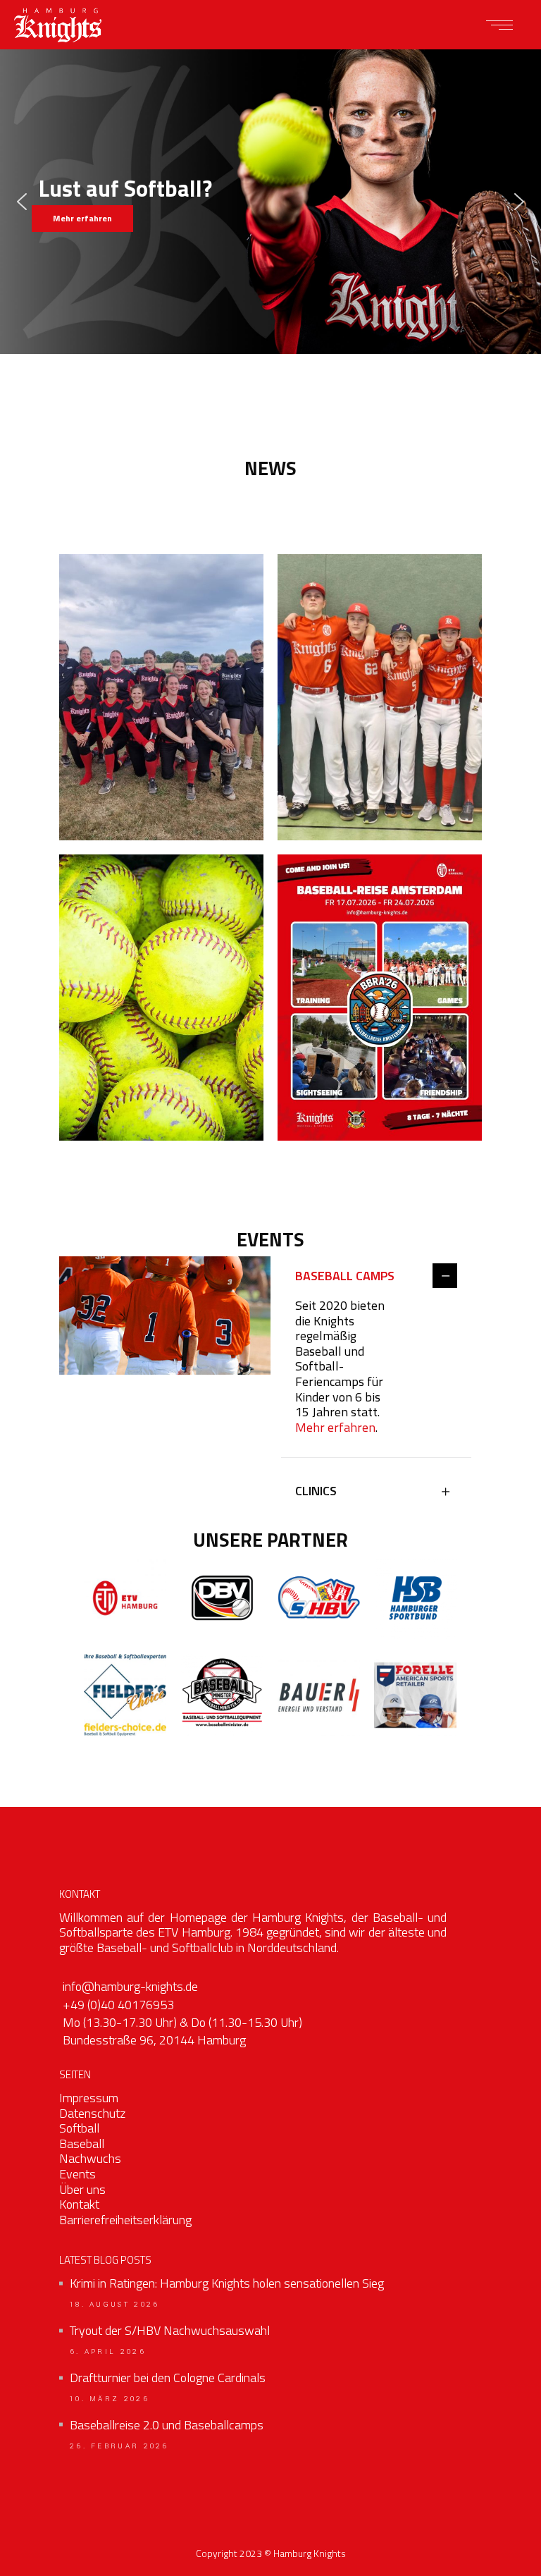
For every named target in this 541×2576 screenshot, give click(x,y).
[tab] (376, 1277)
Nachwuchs (90, 2158)
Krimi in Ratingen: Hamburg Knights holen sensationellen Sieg (227, 2283)
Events (77, 2174)
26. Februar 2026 (119, 2446)
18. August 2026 (115, 2305)
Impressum (89, 2098)
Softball (79, 2128)
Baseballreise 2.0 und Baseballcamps (167, 2425)
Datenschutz (92, 2113)
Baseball (82, 2143)
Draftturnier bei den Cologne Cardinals (168, 2378)
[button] (22, 202)
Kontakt (79, 2204)
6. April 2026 (108, 2352)
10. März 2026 (110, 2399)
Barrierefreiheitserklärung (125, 2220)
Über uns (82, 2189)
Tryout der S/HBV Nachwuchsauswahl (170, 2331)
